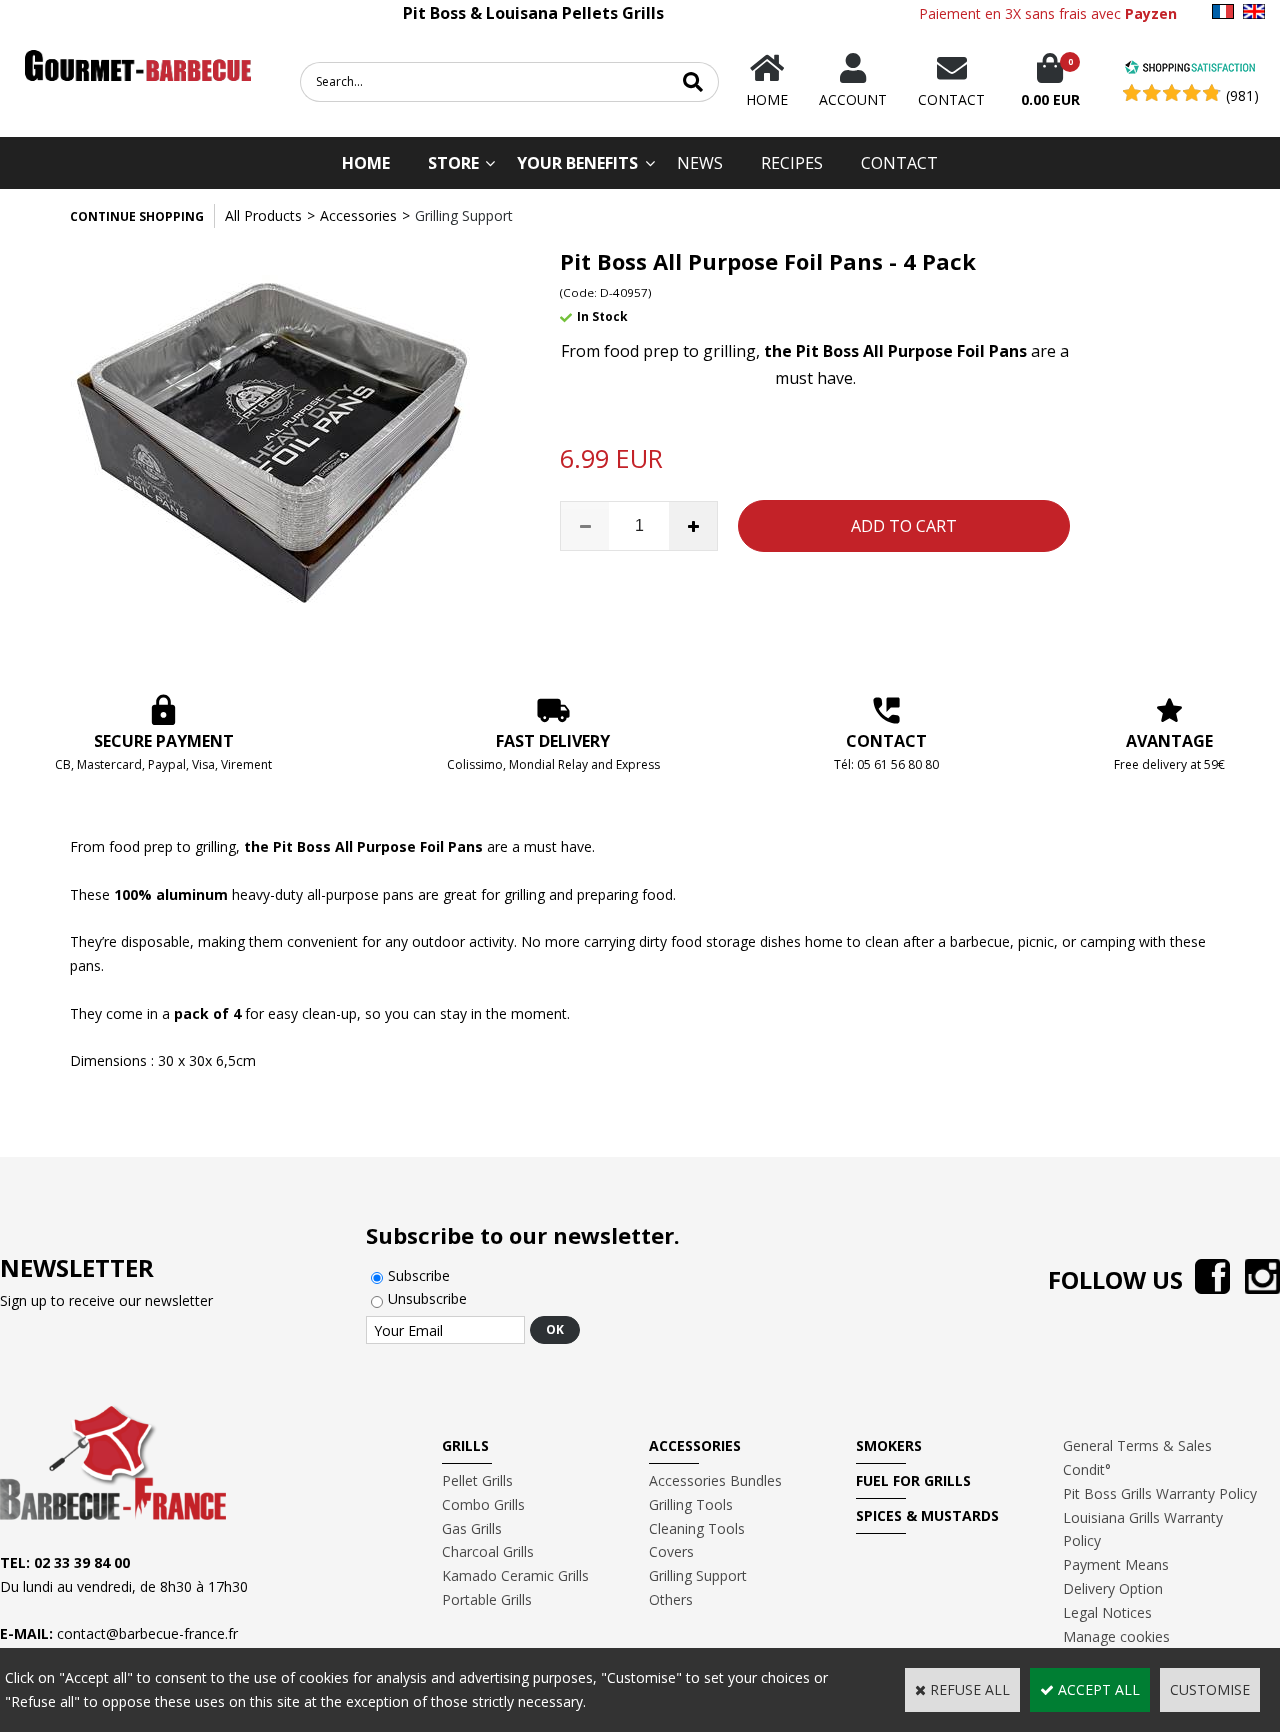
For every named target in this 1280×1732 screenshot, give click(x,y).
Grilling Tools (691, 1504)
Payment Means (1116, 1564)
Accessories (358, 215)
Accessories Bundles (715, 1480)
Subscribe (419, 1275)
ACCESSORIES (695, 1445)
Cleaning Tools (697, 1528)
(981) (1242, 95)
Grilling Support (464, 215)
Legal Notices (1107, 1612)
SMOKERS (889, 1445)
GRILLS (465, 1445)
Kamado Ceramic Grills (515, 1575)
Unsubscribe (427, 1298)
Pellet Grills (477, 1480)
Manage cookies (1116, 1636)
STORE (453, 163)
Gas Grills (472, 1528)
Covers (671, 1551)
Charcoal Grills (488, 1551)
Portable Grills (487, 1599)
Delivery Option (1113, 1588)
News (700, 163)
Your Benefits (577, 163)
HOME (366, 163)
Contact (899, 163)
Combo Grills (483, 1504)
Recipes (792, 163)
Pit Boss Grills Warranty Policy (1160, 1493)
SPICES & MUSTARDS (927, 1515)
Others (671, 1599)
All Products (263, 215)
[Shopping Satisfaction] (1190, 69)
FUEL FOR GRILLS (913, 1480)
